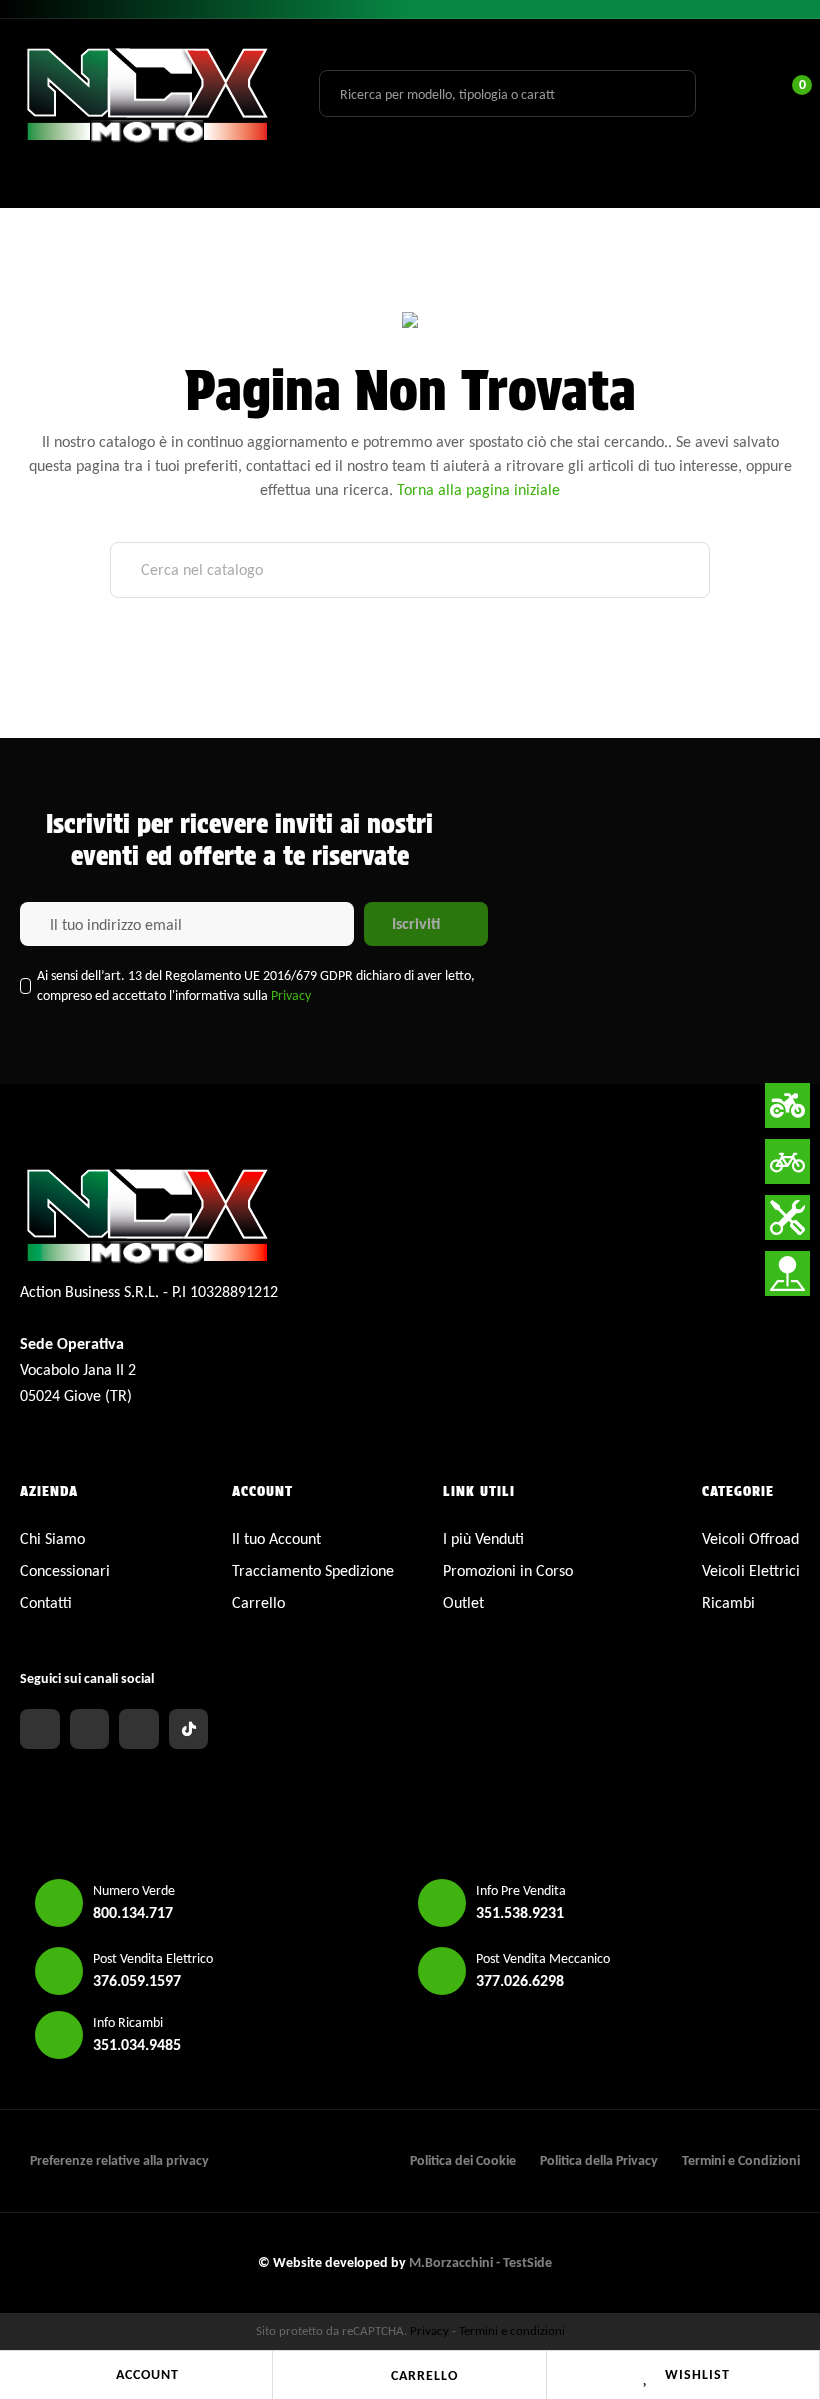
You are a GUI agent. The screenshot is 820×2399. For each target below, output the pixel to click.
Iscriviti (416, 923)
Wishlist (697, 2374)
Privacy (291, 995)
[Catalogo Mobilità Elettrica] (787, 1161)
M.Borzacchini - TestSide (480, 2262)
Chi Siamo (52, 1538)
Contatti (46, 1602)
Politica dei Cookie (463, 2160)
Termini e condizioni (512, 2330)
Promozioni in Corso (508, 1570)
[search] (669, 93)
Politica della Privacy (599, 2160)
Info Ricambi (128, 2022)
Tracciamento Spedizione (313, 1570)
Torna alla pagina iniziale (478, 489)
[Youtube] (139, 1729)
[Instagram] (90, 1729)
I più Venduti (483, 1538)
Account (147, 2374)
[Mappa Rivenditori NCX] (787, 1273)
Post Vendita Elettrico (153, 1958)
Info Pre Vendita (521, 1890)
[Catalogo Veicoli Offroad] (787, 1105)
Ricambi (728, 1602)
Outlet (463, 1602)
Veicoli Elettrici (751, 1570)
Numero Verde (134, 1890)
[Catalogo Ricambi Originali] (787, 1217)
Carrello (424, 2375)
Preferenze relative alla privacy (119, 2160)
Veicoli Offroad (750, 1538)
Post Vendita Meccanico (543, 1958)
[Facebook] (40, 1729)
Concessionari (65, 1570)
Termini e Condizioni (741, 2160)
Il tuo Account (276, 1538)
